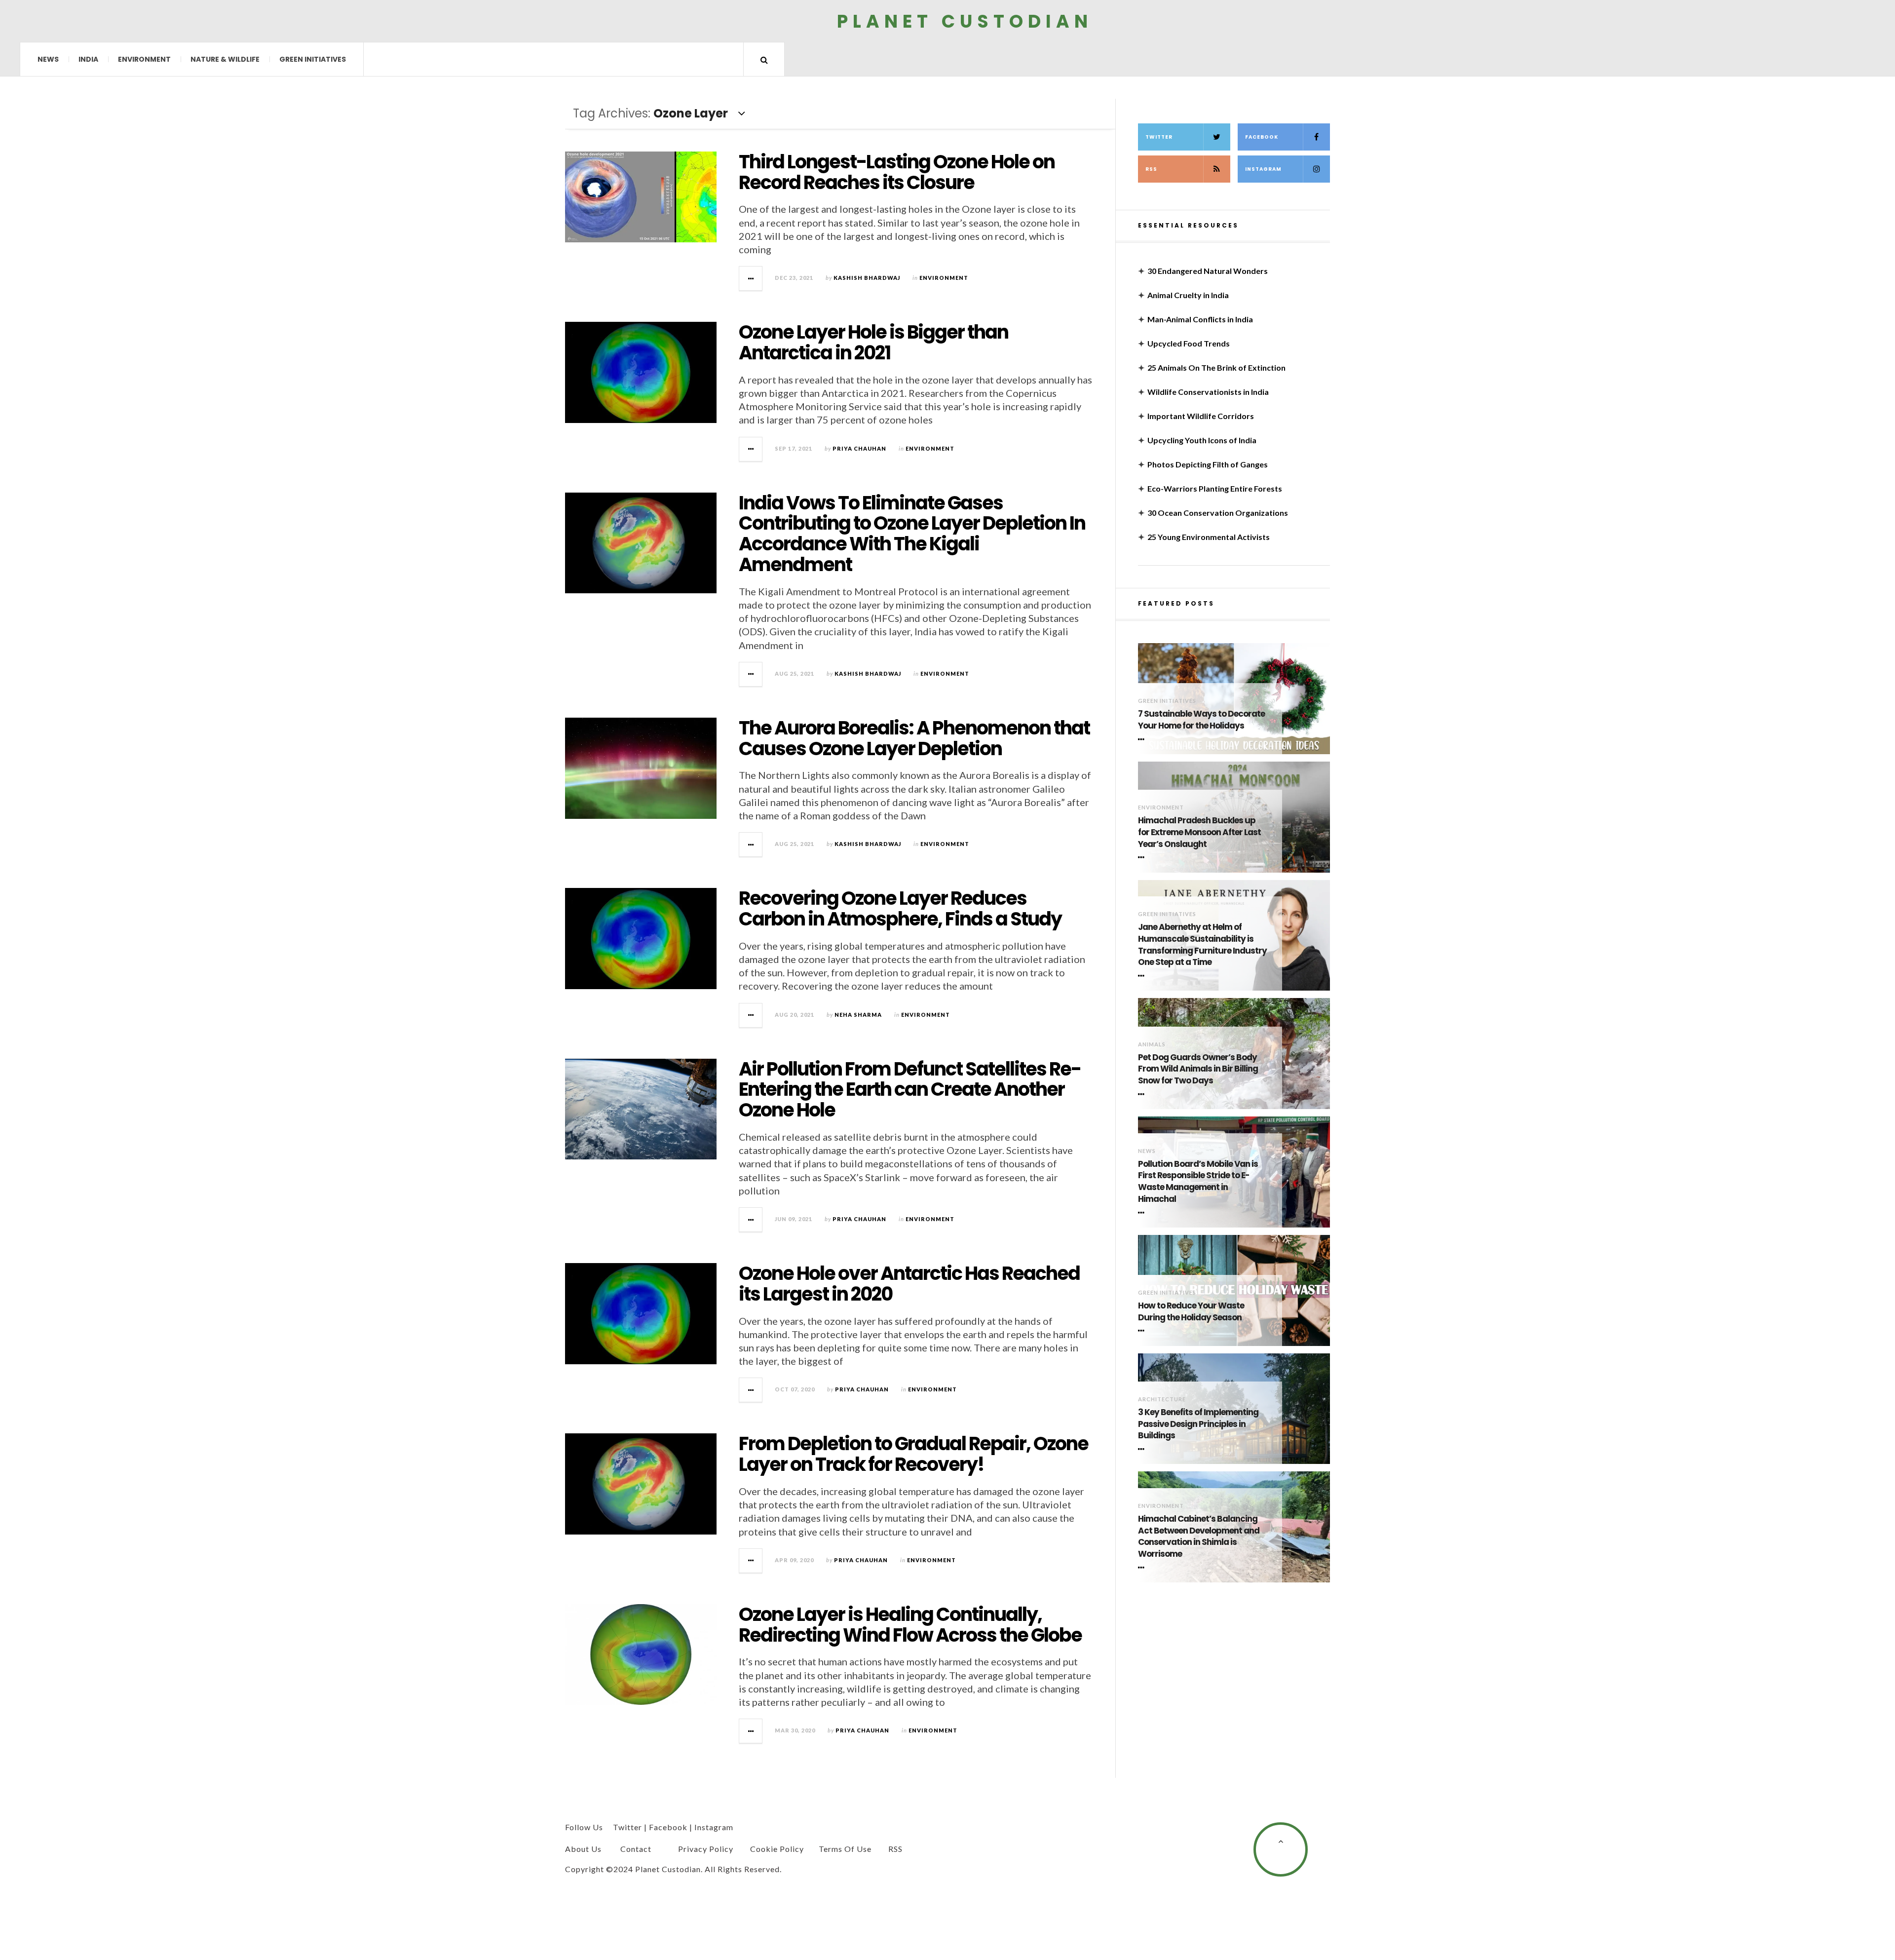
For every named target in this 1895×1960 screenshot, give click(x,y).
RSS (1151, 169)
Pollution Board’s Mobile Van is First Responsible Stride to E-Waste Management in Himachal (1198, 1182)
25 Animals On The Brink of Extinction (1216, 367)
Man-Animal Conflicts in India (1200, 319)
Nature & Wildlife (225, 59)
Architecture (1162, 1399)
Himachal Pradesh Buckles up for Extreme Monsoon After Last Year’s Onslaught (1199, 832)
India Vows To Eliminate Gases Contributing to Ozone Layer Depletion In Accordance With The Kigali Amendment (912, 534)
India (88, 59)
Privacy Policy (706, 1849)
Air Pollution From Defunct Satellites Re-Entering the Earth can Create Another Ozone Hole (910, 1090)
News (48, 59)
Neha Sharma (858, 1015)
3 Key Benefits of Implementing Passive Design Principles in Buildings (1198, 1424)
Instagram (1263, 169)
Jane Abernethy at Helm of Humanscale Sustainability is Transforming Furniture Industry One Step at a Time (1202, 945)
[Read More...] (751, 278)
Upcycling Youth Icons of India (1202, 440)
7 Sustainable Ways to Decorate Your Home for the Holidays (1201, 720)
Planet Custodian (965, 21)
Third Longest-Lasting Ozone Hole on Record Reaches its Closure (897, 172)
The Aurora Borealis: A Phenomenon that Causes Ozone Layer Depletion (914, 738)
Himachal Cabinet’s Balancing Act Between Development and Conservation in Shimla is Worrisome (1199, 1537)
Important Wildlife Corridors (1201, 416)
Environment (144, 59)
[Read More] (1143, 739)
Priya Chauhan (859, 448)
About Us (583, 1849)
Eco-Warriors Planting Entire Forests (1215, 488)
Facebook (1262, 137)
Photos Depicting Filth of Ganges (1208, 464)
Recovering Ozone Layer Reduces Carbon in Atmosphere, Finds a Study (900, 908)
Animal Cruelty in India (1188, 295)
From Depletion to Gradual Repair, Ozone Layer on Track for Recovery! (913, 1454)
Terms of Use (845, 1849)
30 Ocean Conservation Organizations (1218, 513)
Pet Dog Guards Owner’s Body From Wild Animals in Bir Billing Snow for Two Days (1198, 1069)
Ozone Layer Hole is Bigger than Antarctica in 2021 (873, 342)
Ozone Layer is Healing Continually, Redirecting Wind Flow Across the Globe (910, 1625)
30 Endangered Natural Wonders (1208, 271)
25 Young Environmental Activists (1209, 537)
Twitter (1159, 137)
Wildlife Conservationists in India (1208, 392)
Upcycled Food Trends (1189, 343)
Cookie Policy (777, 1849)
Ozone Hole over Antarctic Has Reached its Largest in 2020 (909, 1284)
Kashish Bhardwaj (867, 278)
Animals (1152, 1044)
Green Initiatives (313, 59)
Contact (636, 1849)
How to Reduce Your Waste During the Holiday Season (1191, 1312)
